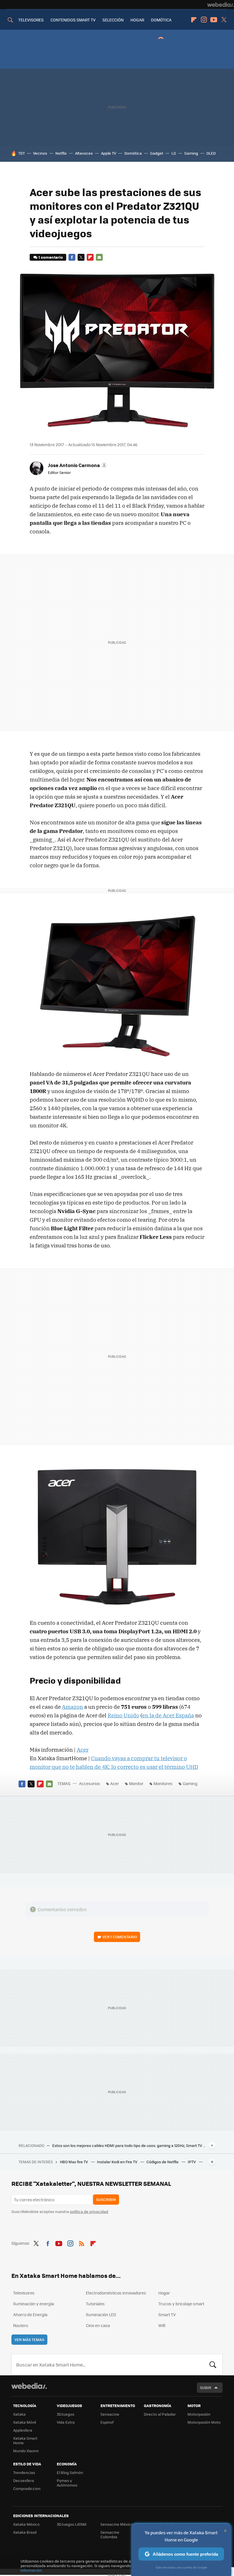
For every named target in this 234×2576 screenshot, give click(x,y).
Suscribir (106, 2199)
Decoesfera (24, 2480)
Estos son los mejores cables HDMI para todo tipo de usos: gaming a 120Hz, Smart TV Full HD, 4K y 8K (129, 2146)
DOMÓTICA (161, 20)
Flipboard (194, 20)
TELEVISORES (31, 20)
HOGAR (137, 20)
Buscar (213, 2364)
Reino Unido (123, 1715)
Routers (21, 2325)
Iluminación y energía (34, 2304)
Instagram (204, 20)
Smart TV (167, 2314)
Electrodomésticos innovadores (116, 2293)
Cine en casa (98, 2325)
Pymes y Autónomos (67, 2483)
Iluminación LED (101, 2314)
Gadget (157, 153)
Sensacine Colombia (110, 2534)
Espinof (107, 2422)
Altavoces (84, 153)
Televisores (24, 2293)
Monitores (163, 1783)
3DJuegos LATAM (72, 2524)
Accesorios (90, 1783)
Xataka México (26, 2524)
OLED (211, 153)
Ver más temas (29, 2339)
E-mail (99, 257)
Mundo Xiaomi (26, 2451)
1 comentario (51, 257)
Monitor (136, 1783)
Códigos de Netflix (163, 2162)
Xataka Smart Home (25, 2440)
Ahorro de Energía (30, 2314)
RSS (82, 2242)
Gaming (191, 153)
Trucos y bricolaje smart (181, 2304)
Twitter (224, 20)
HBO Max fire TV (74, 2162)
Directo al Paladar (160, 2414)
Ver (120, 1937)
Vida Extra (66, 2422)
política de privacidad (89, 2211)
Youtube (214, 20)
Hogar (164, 2293)
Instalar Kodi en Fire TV (118, 2162)
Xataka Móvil (25, 2422)
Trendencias (24, 2472)
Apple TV (109, 153)
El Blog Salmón (70, 2472)
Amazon (72, 1707)
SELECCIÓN (113, 20)
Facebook (72, 257)
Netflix (61, 153)
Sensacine (110, 2414)
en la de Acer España (168, 1715)
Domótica (133, 153)
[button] (77, 465)
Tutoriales (95, 2304)
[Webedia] (221, 5)
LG (174, 153)
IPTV (192, 2162)
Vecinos (40, 153)
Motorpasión (199, 2414)
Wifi (162, 2325)
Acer (83, 1750)
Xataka (19, 2414)
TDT (22, 153)
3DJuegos (65, 2414)
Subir (206, 2387)
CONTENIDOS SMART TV (73, 20)
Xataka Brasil (25, 2532)
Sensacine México (117, 2524)
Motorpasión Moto (204, 2422)
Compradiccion (27, 2488)
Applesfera (23, 2430)
